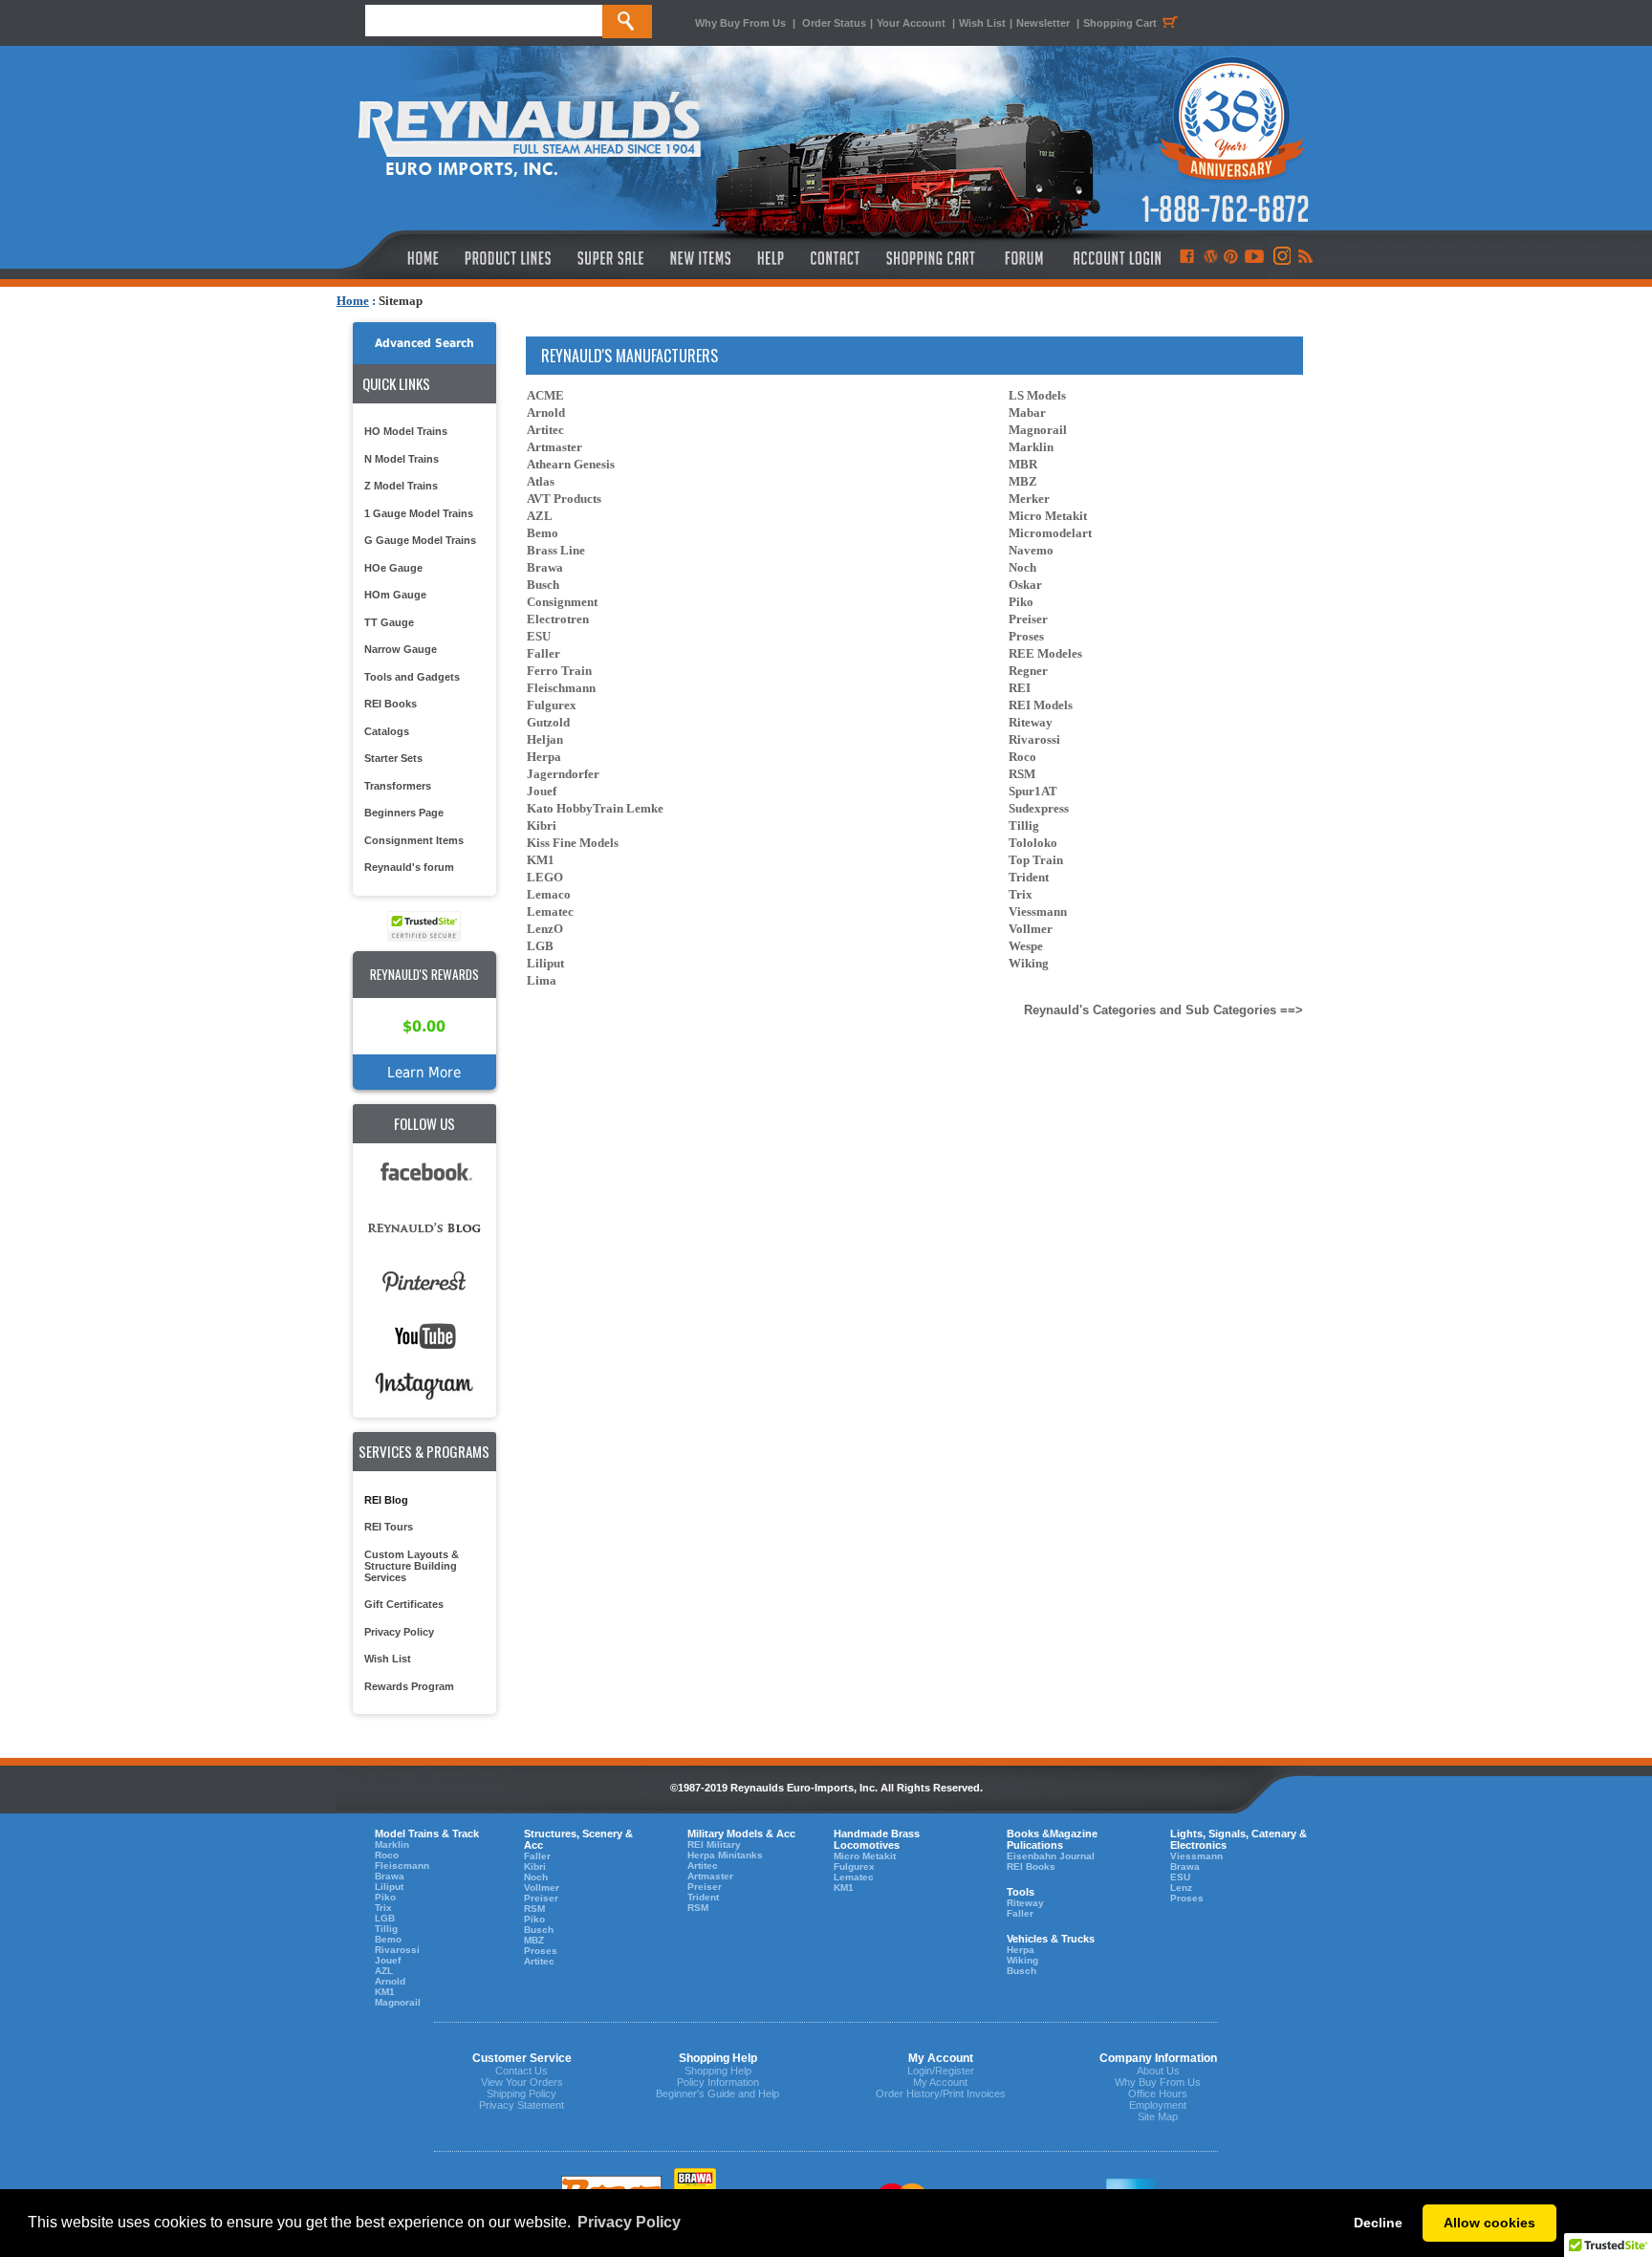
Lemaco (549, 894)
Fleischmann (561, 688)
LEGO (545, 877)
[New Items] (701, 258)
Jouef (542, 791)
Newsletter (1043, 23)
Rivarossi (1034, 739)
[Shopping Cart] (931, 258)
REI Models (1041, 705)
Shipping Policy (522, 2094)
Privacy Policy (399, 1632)
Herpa (544, 757)
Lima (542, 980)
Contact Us (522, 2071)
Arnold (546, 412)
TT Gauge (389, 622)
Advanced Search (424, 343)
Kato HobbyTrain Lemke (595, 808)
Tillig (1024, 825)
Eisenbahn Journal (1051, 1856)
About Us (1158, 2071)
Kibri (542, 825)
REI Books (391, 704)
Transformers (398, 786)
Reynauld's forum (409, 867)
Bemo (543, 533)
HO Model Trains (406, 431)
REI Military (714, 1845)
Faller (543, 653)
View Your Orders (522, 2082)
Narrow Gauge (401, 649)
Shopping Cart (1120, 23)
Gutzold (548, 722)
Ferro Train (559, 671)
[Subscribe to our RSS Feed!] (1304, 258)
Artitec (545, 430)
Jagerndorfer (563, 774)
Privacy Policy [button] (629, 2222)
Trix (1021, 894)
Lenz (1181, 1888)
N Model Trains (402, 459)
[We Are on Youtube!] (1254, 258)
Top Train (1036, 860)
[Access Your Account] (1115, 258)
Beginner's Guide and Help (717, 2094)
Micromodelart (1050, 533)
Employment (1158, 2105)
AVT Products (564, 499)
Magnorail (1038, 430)
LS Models (1037, 395)
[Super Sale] (610, 258)
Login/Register (941, 2071)
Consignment (562, 602)
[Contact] (836, 258)
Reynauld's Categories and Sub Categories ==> (1163, 1010)
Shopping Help (718, 2071)
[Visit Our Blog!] (1211, 258)
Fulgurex (552, 705)
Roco (1022, 757)
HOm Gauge (395, 595)
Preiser (1028, 619)
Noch (1022, 567)
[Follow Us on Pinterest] (1231, 258)
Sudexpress (1039, 808)
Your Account (913, 23)
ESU (539, 636)
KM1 (541, 860)
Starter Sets (393, 758)
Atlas (541, 481)
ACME (545, 395)
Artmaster (554, 447)
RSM (1022, 774)
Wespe (1026, 946)
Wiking (1029, 963)
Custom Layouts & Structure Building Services (412, 1566)
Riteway (1031, 722)
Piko (1021, 602)
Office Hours (1158, 2094)
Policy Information (718, 2082)
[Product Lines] (509, 258)
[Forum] (1023, 258)
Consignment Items (414, 840)
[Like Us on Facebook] (1186, 258)
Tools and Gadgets (412, 677)
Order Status (834, 23)
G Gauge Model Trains (420, 540)
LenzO (545, 929)
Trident (1029, 877)
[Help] (773, 258)
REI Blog (386, 1500)
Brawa (545, 567)
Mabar (1027, 412)
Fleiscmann (402, 1866)
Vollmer (1031, 929)
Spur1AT (1033, 791)
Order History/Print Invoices (941, 2094)
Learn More (424, 1072)
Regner (1028, 671)
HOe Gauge (393, 568)
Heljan (545, 739)
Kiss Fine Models (573, 843)
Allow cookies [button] (1489, 2223)
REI (1020, 688)
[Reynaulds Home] (394, 258)
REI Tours (389, 1527)
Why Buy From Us (740, 23)
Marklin (1031, 447)
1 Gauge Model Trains (419, 513)
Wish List (982, 23)
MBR (1023, 464)
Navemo (1031, 550)
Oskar (1025, 585)
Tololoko (1033, 843)
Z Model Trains (401, 486)
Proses (1026, 636)
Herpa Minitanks (725, 1855)
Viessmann (1038, 911)
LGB (540, 946)
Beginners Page (404, 813)
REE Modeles (1045, 653)
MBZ (1023, 481)
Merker (1029, 499)
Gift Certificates (404, 1604)
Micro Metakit (1048, 516)
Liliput (545, 963)
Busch (543, 585)
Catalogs (387, 731)
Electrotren (558, 619)
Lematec (550, 911)
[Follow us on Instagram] (1281, 258)
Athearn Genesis (571, 464)
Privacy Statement (522, 2105)
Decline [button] (1378, 2223)
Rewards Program (409, 1686)
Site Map (1158, 2116)
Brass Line (556, 550)
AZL (540, 516)
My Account (940, 2082)
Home (353, 301)
